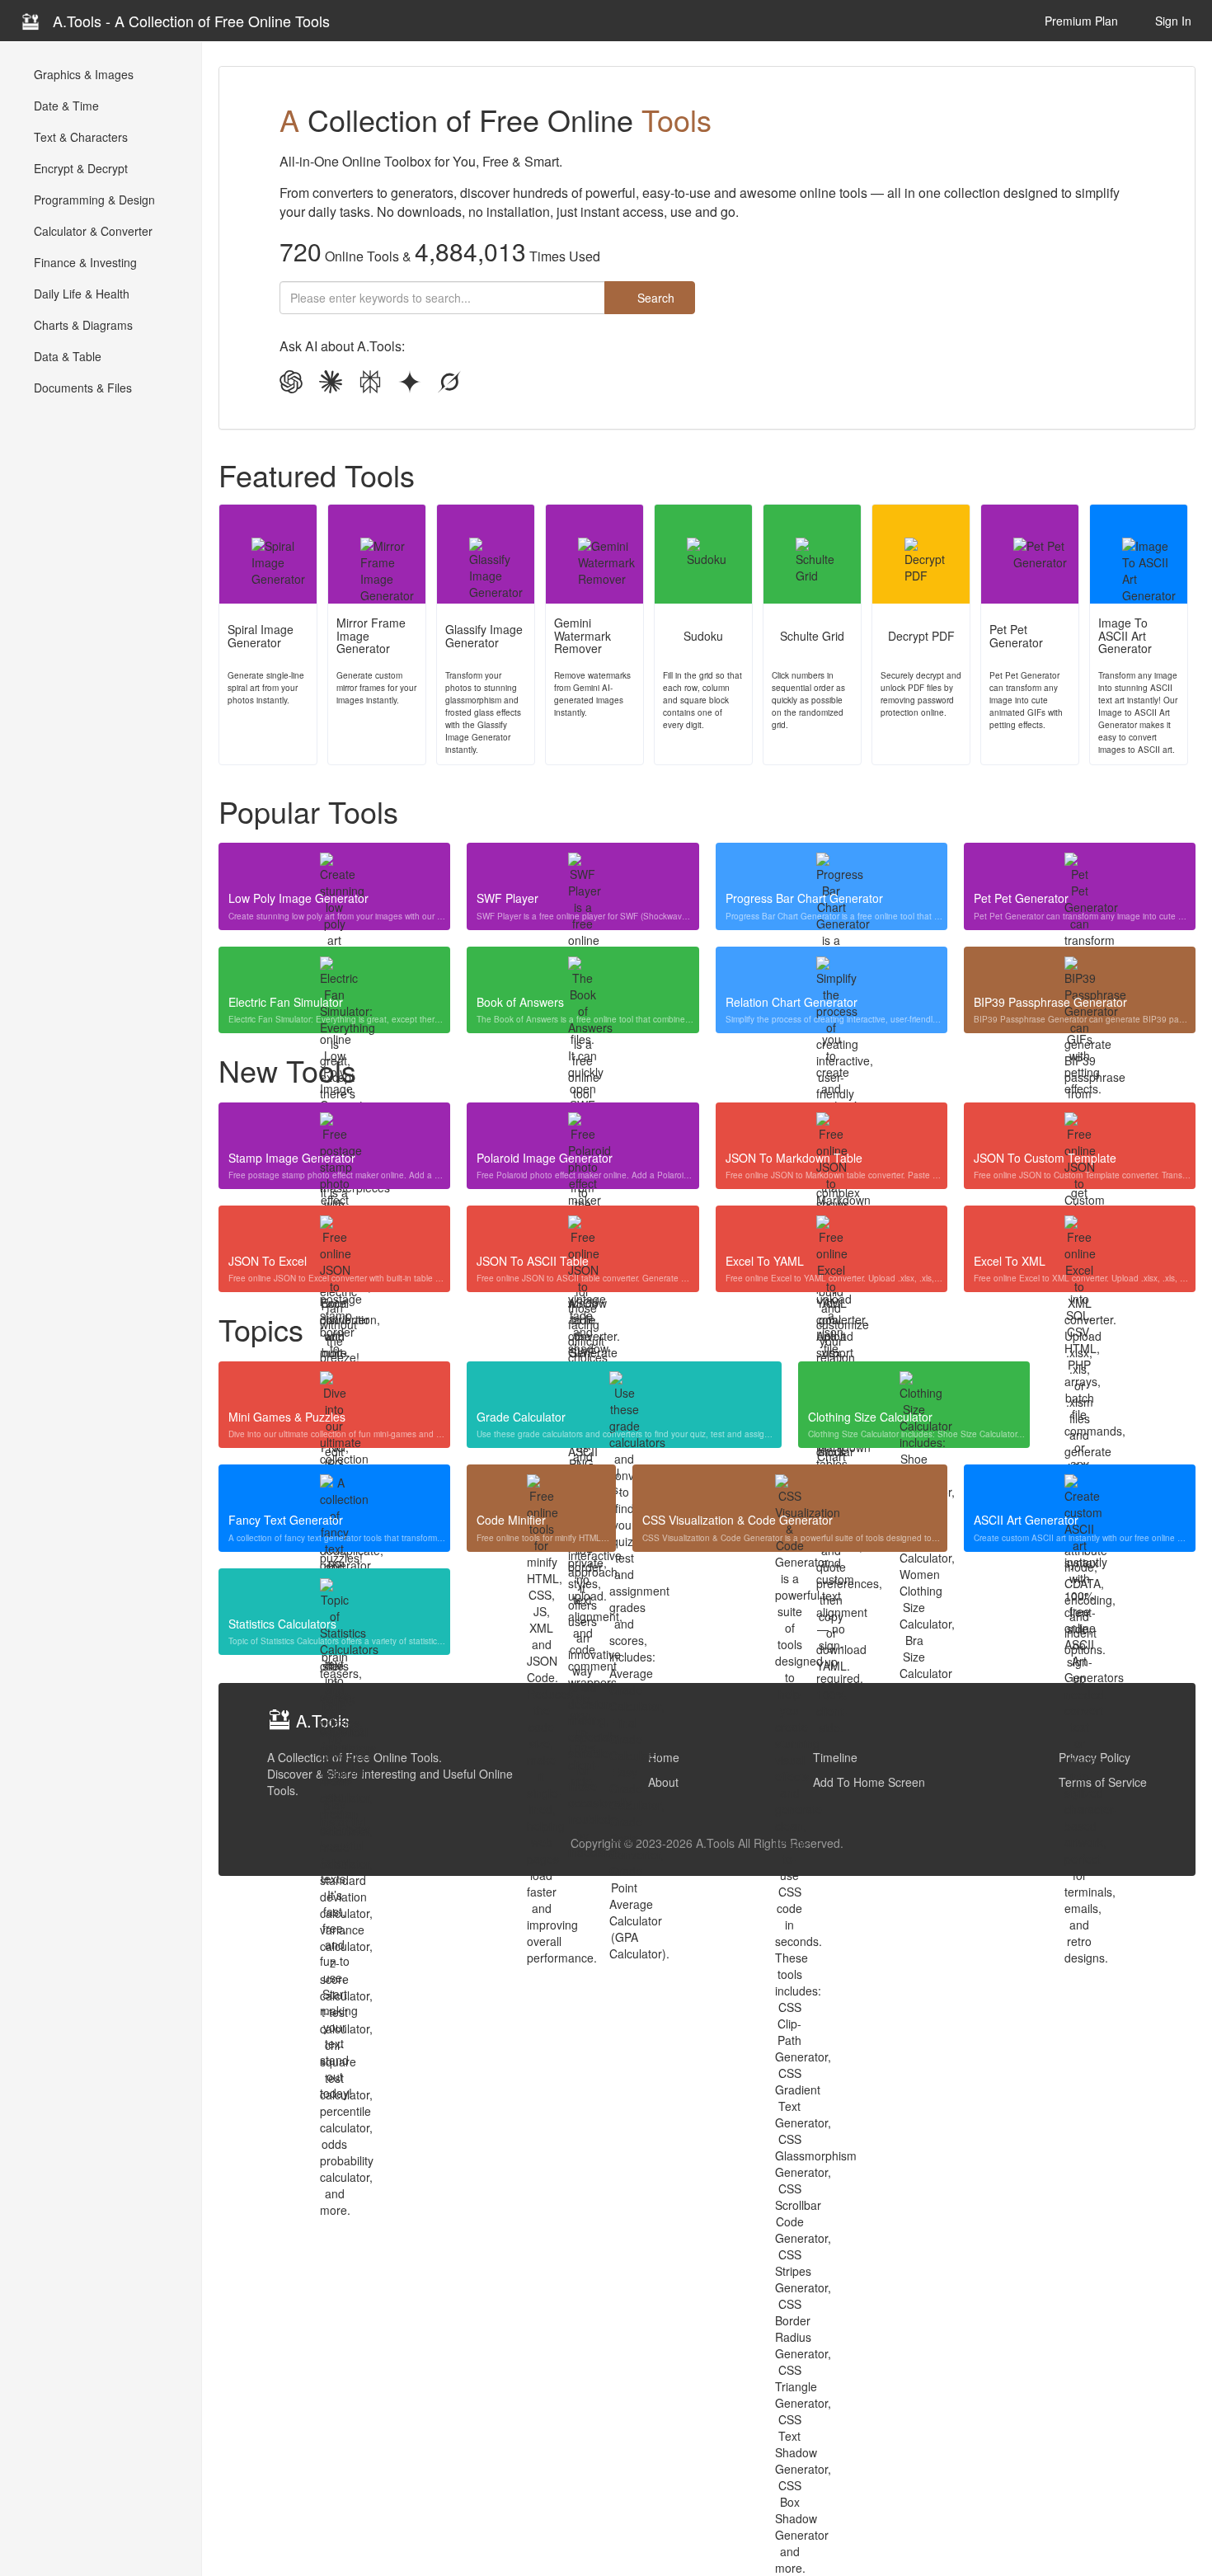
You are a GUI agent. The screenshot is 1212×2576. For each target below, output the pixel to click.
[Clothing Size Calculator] (914, 1386)
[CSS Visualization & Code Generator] (790, 1489)
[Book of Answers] (583, 971)
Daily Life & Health (80, 294)
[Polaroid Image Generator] (583, 1127)
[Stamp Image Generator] (334, 1127)
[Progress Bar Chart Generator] (831, 867)
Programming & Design (93, 200)
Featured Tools (317, 475)
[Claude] (331, 383)
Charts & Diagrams (82, 325)
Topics (261, 1329)
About (663, 1782)
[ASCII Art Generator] (1080, 1489)
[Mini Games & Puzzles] (334, 1386)
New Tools (287, 1070)
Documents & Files (81, 388)
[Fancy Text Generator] (334, 1489)
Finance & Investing (84, 262)
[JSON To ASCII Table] (583, 1230)
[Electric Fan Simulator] (334, 971)
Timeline (835, 1757)
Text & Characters (79, 137)
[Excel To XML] (1080, 1230)
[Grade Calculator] (624, 1386)
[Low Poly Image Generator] (334, 867)
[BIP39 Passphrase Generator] (1080, 971)
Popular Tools (308, 811)
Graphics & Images (82, 74)
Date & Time (65, 106)
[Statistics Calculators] (334, 1593)
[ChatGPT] (291, 383)
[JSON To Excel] (334, 1230)
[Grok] (449, 383)
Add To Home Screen (869, 1782)
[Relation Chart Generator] (831, 971)
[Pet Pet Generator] (1080, 867)
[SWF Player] (583, 867)
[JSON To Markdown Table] (831, 1127)
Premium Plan (1080, 21)
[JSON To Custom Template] (1080, 1127)
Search (654, 298)
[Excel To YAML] (831, 1230)
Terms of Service (1103, 1782)
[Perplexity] (370, 383)
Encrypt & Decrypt (79, 168)
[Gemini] (410, 383)
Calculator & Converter (92, 231)
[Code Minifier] (541, 1489)
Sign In (1172, 21)
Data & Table (66, 356)
